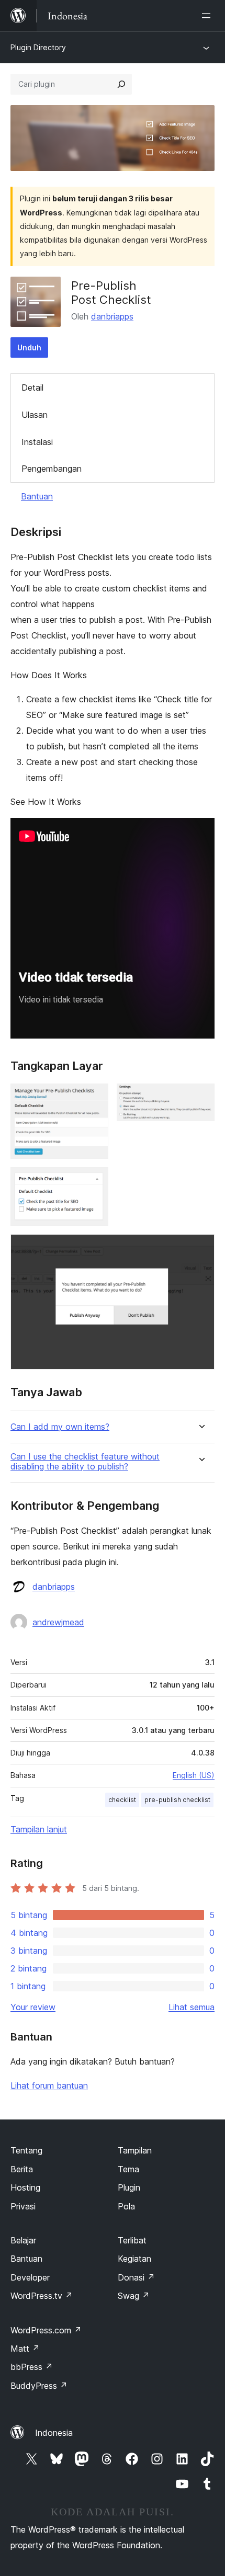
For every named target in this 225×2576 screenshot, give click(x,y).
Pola (126, 2206)
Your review (33, 2007)
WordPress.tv (42, 2296)
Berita (22, 2169)
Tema (128, 2169)
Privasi (23, 2206)
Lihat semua (192, 2007)
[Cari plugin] (121, 84)
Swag (134, 2296)
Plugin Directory (38, 47)
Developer (30, 2277)
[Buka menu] (208, 16)
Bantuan (37, 496)
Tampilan (135, 2150)
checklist (122, 1800)
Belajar (23, 2240)
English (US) (194, 1775)
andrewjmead (58, 1622)
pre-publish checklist (177, 1800)
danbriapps (112, 316)
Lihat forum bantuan (49, 2085)
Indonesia (54, 2433)
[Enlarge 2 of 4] (200, 1098)
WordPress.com (46, 2330)
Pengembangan (52, 469)
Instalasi (37, 442)
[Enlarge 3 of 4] (94, 1181)
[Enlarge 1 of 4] (94, 1098)
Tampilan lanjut (39, 1829)
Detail (32, 387)
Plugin (129, 2187)
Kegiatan (134, 2259)
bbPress (32, 2367)
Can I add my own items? (60, 1427)
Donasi (136, 2277)
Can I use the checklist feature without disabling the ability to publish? (85, 1462)
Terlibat (132, 2240)
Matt (25, 2349)
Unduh (29, 347)
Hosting (25, 2187)
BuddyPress (39, 2386)
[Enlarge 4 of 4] (200, 1248)
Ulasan (35, 415)
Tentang (26, 2150)
